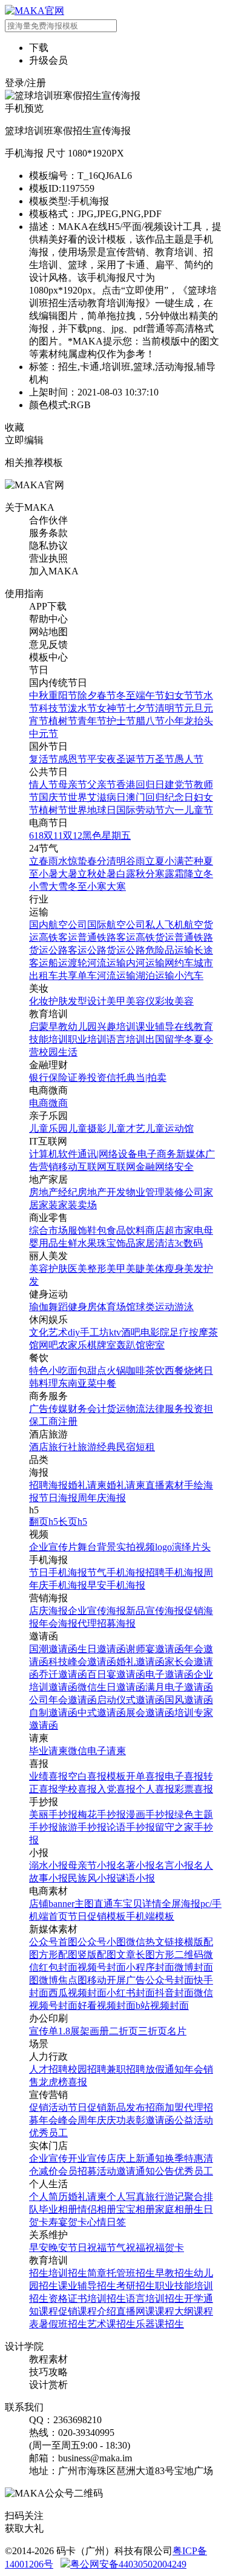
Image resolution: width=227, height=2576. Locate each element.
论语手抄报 (131, 1827)
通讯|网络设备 (107, 1154)
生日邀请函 (102, 1649)
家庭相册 (174, 2209)
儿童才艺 (126, 1128)
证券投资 (87, 1078)
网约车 (179, 963)
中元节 (44, 734)
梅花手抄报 (102, 1814)
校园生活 (58, 1052)
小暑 (48, 874)
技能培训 (48, 1039)
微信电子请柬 (97, 1751)
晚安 (58, 2248)
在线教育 (194, 1027)
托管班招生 (131, 2273)
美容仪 (140, 1001)
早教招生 (174, 2273)
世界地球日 (92, 810)
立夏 (155, 861)
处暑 (107, 874)
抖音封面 (174, 1993)
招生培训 (48, 2273)
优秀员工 (48, 2133)
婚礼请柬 (87, 1485)
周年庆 (92, 2120)
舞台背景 (97, 1547)
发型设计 (87, 1001)
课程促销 (58, 2311)
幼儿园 (82, 1027)
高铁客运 (58, 937)
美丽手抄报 (53, 1814)
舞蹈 (58, 1307)
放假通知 (165, 2069)
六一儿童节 (189, 810)
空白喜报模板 (97, 1776)
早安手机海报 (116, 1585)
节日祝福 (87, 2248)
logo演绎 (173, 1547)
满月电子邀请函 (179, 1687)
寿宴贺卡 (68, 2222)
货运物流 (126, 1409)
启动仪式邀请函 (131, 1700)
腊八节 (150, 721)
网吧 (48, 1345)
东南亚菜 (77, 1383)
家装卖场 (77, 1205)
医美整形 (87, 1269)
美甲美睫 (126, 1269)
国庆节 (53, 797)
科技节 (53, 708)
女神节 (111, 708)
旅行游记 (165, 2197)
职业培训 (87, 1039)
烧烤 (194, 1370)
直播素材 (165, 1485)
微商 (58, 1103)
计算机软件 (53, 1154)
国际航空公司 (116, 925)
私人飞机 (165, 925)
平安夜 (102, 759)
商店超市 (165, 1230)
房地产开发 (102, 1192)
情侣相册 (97, 2209)
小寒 (97, 886)
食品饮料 (126, 1230)
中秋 (39, 695)
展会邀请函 (150, 1713)
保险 (58, 1078)
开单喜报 (145, 1776)
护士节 (121, 721)
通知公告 (155, 2171)
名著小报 (136, 1865)
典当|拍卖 (146, 1078)
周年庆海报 (102, 1498)
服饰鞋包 (87, 1230)
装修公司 (184, 1192)
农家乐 (73, 1345)
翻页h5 (44, 1522)
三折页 (153, 2031)
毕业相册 (58, 2209)
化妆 (39, 1001)
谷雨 (136, 861)
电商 (39, 1103)
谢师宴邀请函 (155, 1649)
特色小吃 (48, 1370)
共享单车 (77, 976)
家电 (194, 1230)
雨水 (58, 861)
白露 (126, 874)
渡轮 (77, 963)
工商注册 (58, 1421)
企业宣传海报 (97, 1611)
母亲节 (73, 785)
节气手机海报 (116, 1572)
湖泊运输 (155, 976)
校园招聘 (87, 2069)
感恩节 (73, 759)
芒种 (194, 861)
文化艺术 (48, 1332)
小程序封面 (150, 1967)
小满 (174, 861)
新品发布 (126, 2107)
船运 (58, 963)
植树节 (63, 721)
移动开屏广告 (116, 1980)
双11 (53, 836)
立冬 (203, 874)
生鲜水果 (77, 1243)
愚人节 (189, 759)
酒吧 (131, 1332)
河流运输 (107, 963)
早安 (39, 2248)
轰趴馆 (131, 1345)
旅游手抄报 (82, 1827)
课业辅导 (155, 1027)
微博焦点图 (63, 1980)
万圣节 (160, 759)
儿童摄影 (87, 1128)
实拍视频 (136, 1547)
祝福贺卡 (165, 2248)
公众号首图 (53, 1942)
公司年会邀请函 (63, 1700)
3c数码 (189, 1243)
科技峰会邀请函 (82, 1662)
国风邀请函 (189, 1700)
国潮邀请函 (53, 1649)
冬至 (126, 695)
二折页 (123, 2031)
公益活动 (194, 2120)
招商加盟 (165, 2107)
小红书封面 (131, 1993)
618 (36, 836)
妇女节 (179, 695)
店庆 (116, 2158)
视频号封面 (102, 1967)
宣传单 (44, 2031)
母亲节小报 (92, 1865)
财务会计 (87, 1409)
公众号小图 (102, 1942)
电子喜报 (184, 1776)
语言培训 (126, 1039)
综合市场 (48, 1230)
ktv (115, 1332)
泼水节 (82, 708)
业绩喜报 (48, 1776)
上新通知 (145, 2158)
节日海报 (58, 1498)
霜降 (184, 874)
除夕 (87, 695)
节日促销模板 (97, 1916)
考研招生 (136, 2286)
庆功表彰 (126, 2120)
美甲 (116, 1001)
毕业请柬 (48, 1751)
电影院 (155, 1332)
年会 (194, 2069)
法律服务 (165, 1409)
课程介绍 (97, 2311)
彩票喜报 (194, 1789)
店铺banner (52, 1904)
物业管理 (145, 1192)
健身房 (82, 1307)
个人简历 (48, 2197)
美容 (184, 1001)
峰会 (68, 2120)
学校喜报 (77, 1789)
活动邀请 (116, 2171)
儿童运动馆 (169, 1128)
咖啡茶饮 (145, 1370)
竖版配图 (97, 1955)
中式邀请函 (102, 1713)
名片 (177, 2031)
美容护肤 (48, 1269)
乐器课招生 (160, 2324)
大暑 (68, 874)
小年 (174, 721)
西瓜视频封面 (77, 1993)
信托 (116, 1078)
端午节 (150, 695)
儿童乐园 (48, 1128)
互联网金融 (131, 1167)
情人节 (44, 785)
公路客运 (68, 950)
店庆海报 (48, 1611)
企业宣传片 (53, 1547)
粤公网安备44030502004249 (128, 2564)
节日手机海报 (58, 1572)
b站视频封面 (162, 2006)
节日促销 (87, 2107)
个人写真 (126, 2197)
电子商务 (157, 1154)
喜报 (77, 2082)
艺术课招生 (111, 2324)
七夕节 (140, 708)
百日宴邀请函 (116, 1674)
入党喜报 (116, 1789)
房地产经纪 (53, 1192)
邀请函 (160, 2120)
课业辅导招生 (87, 2286)
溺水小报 (48, 1865)
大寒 (116, 886)
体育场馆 (116, 1307)
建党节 (179, 785)
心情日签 (107, 2222)
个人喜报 (155, 1789)
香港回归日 (140, 785)
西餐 (174, 1370)
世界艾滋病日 (97, 797)
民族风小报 (92, 1878)
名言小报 (174, 1865)
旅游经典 (97, 1447)
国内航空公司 (58, 925)
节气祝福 (126, 2248)
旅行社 (63, 1447)
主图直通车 (99, 1904)
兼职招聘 (126, 2069)
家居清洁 (155, 1243)
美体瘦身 (165, 1269)
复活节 (44, 759)
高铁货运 (155, 937)
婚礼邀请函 (140, 1662)
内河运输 (145, 963)
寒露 (165, 874)
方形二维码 (179, 1955)
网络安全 (174, 1167)
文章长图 (136, 1955)
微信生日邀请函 (111, 1687)
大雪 (58, 886)
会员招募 (77, 2171)
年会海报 (58, 1623)
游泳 (184, 1307)
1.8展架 (74, 2031)
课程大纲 (174, 2311)
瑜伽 (39, 1307)
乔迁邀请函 (63, 1674)
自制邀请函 (53, 1713)
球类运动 (155, 1307)
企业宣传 (48, 2158)
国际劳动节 (140, 810)
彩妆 (165, 1001)
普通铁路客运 (107, 937)
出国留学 (165, 1039)
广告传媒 (48, 1409)
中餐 (107, 1383)
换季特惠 (184, 2158)
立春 (39, 861)
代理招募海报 (107, 1623)
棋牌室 (102, 1345)
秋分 (145, 874)
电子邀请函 (169, 1674)
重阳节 (63, 695)
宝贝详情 (142, 1904)
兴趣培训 (116, 1027)
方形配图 (58, 1955)
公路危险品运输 (160, 950)
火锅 (116, 1370)
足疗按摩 (189, 1332)
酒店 (39, 1447)
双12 (73, 836)
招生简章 (87, 2273)
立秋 (87, 874)
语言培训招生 (155, 2299)
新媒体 (191, 1154)
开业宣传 (87, 2158)
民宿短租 (136, 1447)
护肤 (58, 1001)
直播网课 (136, 2311)
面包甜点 (87, 1370)
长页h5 (73, 1522)
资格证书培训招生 (87, 2299)
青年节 (92, 721)
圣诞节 (131, 759)
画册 (99, 2031)
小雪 (39, 886)
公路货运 (107, 950)
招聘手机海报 (174, 1572)
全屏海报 (181, 1904)
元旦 (194, 708)
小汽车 (189, 976)
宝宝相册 (136, 2209)
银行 (39, 1078)
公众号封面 (169, 1980)
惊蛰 (77, 861)
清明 (116, 861)
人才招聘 (48, 2069)
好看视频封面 (107, 2006)
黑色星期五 (107, 836)
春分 (97, 861)
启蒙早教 (48, 1027)
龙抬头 (199, 721)
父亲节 (102, 785)
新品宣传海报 (155, 1611)
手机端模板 (150, 1916)
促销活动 (48, 2107)
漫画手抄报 (150, 1814)
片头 (201, 1547)
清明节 (169, 708)
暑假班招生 (63, 2324)
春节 (107, 695)
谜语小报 (136, 1878)
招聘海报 (48, 1485)
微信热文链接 (155, 1942)
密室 (155, 1345)
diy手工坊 (88, 1332)
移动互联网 (82, 1167)
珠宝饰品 (116, 1243)
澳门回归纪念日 (160, 797)
